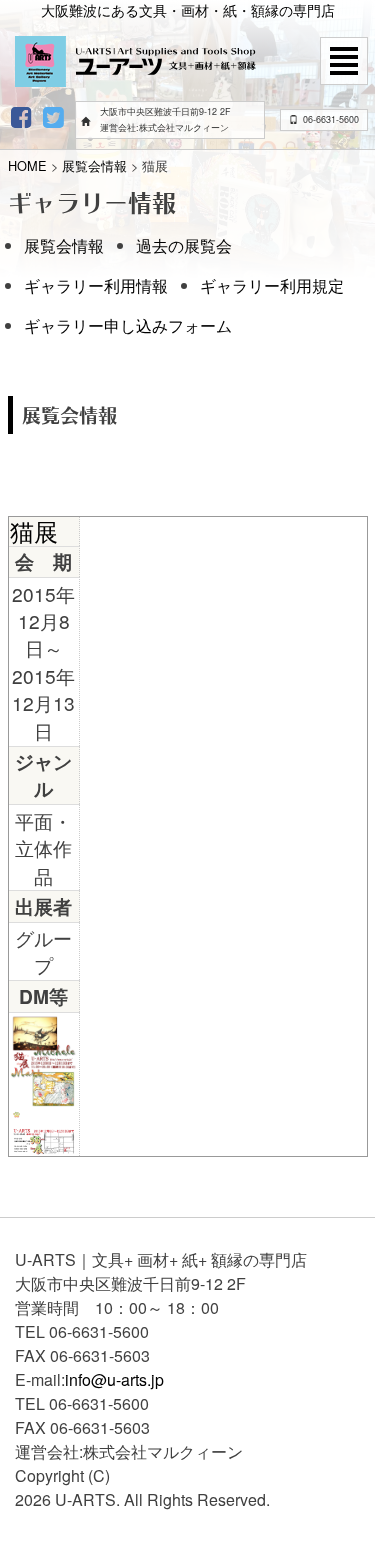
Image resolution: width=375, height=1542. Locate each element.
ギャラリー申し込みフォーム (128, 325)
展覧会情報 (64, 245)
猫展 (34, 530)
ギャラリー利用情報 (96, 285)
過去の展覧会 (184, 245)
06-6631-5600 (331, 119)
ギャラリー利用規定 (272, 285)
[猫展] (43, 1058)
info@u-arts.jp (114, 1379)
